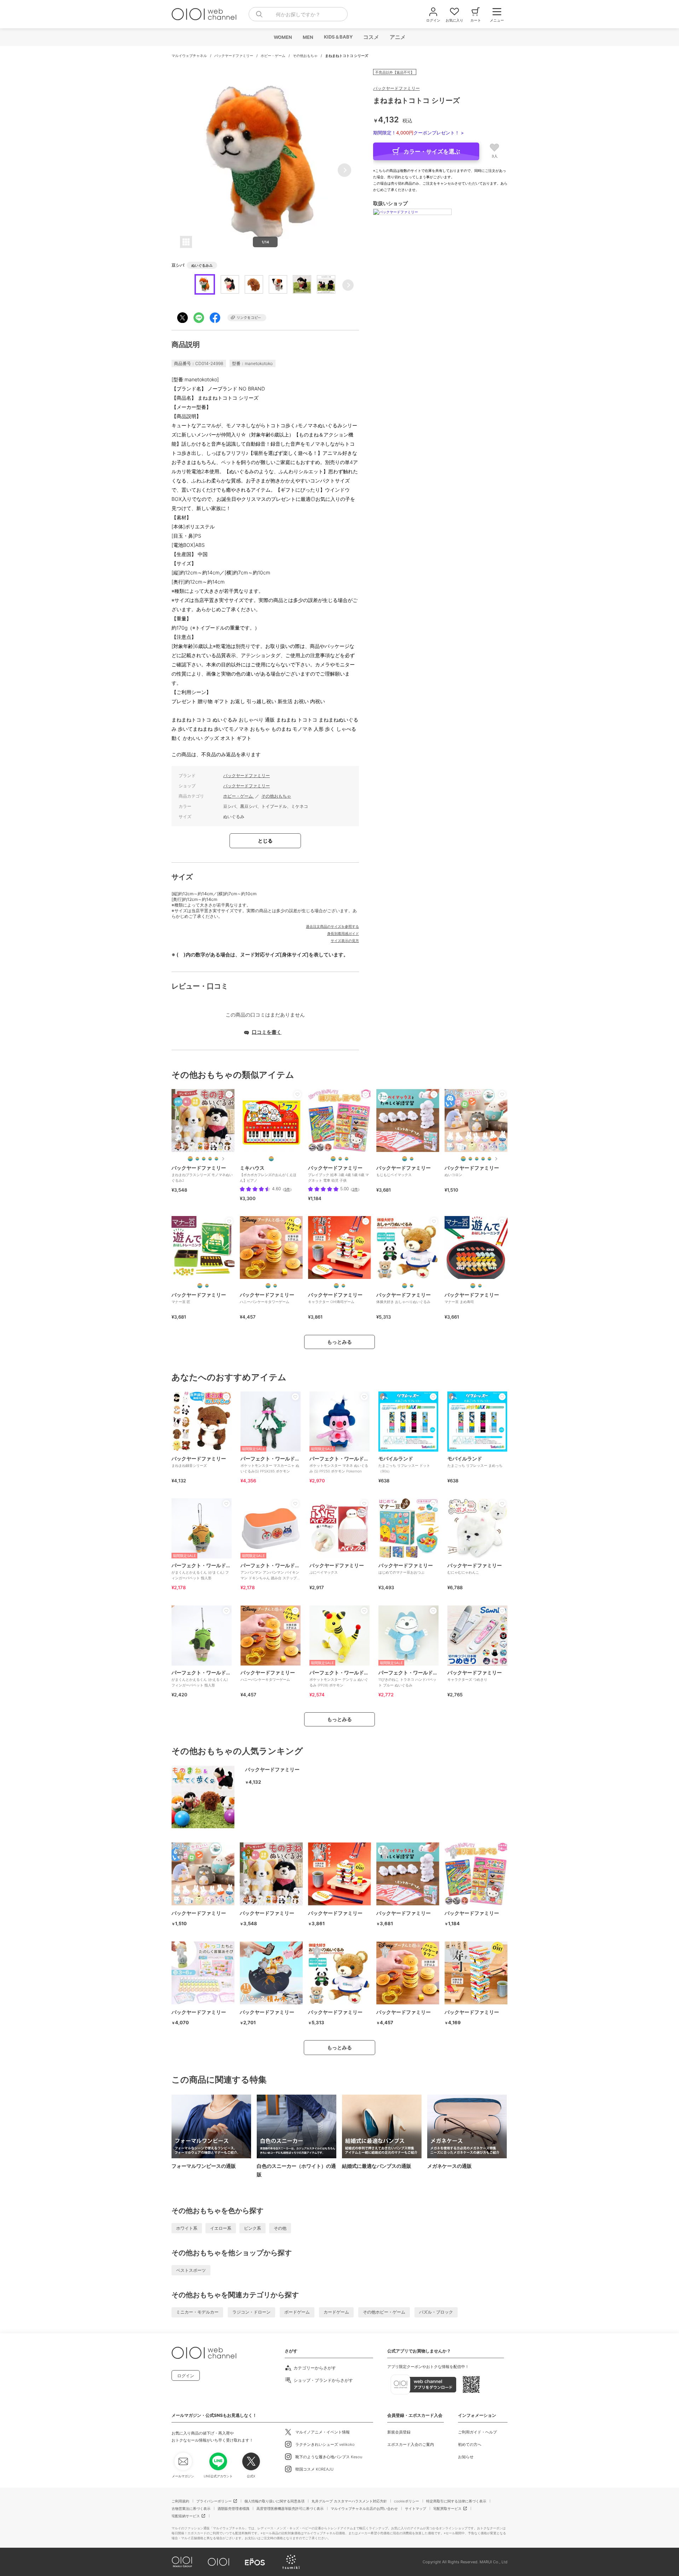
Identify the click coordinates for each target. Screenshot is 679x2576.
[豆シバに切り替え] (197, 1159)
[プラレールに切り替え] (340, 1159)
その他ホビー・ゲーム (384, 2312)
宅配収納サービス (186, 2516)
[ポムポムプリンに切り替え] (483, 1159)
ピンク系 (253, 2228)
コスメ (371, 37)
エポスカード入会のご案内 (411, 2444)
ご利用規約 (180, 2501)
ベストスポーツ (191, 2270)
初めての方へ (470, 2444)
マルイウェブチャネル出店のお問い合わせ (364, 2508)
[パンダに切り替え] (216, 1159)
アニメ (397, 37)
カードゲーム (336, 2312)
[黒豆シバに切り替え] (204, 1159)
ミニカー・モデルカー (197, 2312)
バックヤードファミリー (234, 56)
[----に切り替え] (271, 1159)
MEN (308, 37)
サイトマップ (416, 2508)
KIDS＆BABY (338, 37)
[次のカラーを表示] (223, 1159)
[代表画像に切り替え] (190, 1159)
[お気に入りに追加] (229, 1094)
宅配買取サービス (447, 2508)
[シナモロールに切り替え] (477, 1159)
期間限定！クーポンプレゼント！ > (419, 133)
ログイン (186, 2376)
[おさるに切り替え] (210, 1159)
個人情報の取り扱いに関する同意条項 (274, 2501)
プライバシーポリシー (214, 2501)
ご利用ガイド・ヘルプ (477, 2432)
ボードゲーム (297, 2312)
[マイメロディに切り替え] (489, 1159)
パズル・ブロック (436, 2312)
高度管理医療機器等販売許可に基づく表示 (290, 2508)
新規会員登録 (399, 2432)
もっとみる (339, 1342)
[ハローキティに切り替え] (470, 1159)
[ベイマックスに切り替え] (412, 1159)
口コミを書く (267, 1032)
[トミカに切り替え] (347, 1159)
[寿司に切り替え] (480, 1286)
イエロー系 (221, 2228)
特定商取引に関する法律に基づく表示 (456, 2501)
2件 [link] (355, 1189)
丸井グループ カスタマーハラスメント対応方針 (349, 2501)
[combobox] (298, 14)
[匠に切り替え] (207, 1286)
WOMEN (283, 37)
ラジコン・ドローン (251, 2312)
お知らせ (466, 2457)
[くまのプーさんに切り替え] (275, 1286)
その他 (280, 2228)
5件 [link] (287, 1189)
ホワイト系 (187, 2228)
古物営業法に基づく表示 (191, 2508)
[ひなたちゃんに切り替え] (412, 1286)
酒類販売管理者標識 (233, 2508)
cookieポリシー (407, 2501)
